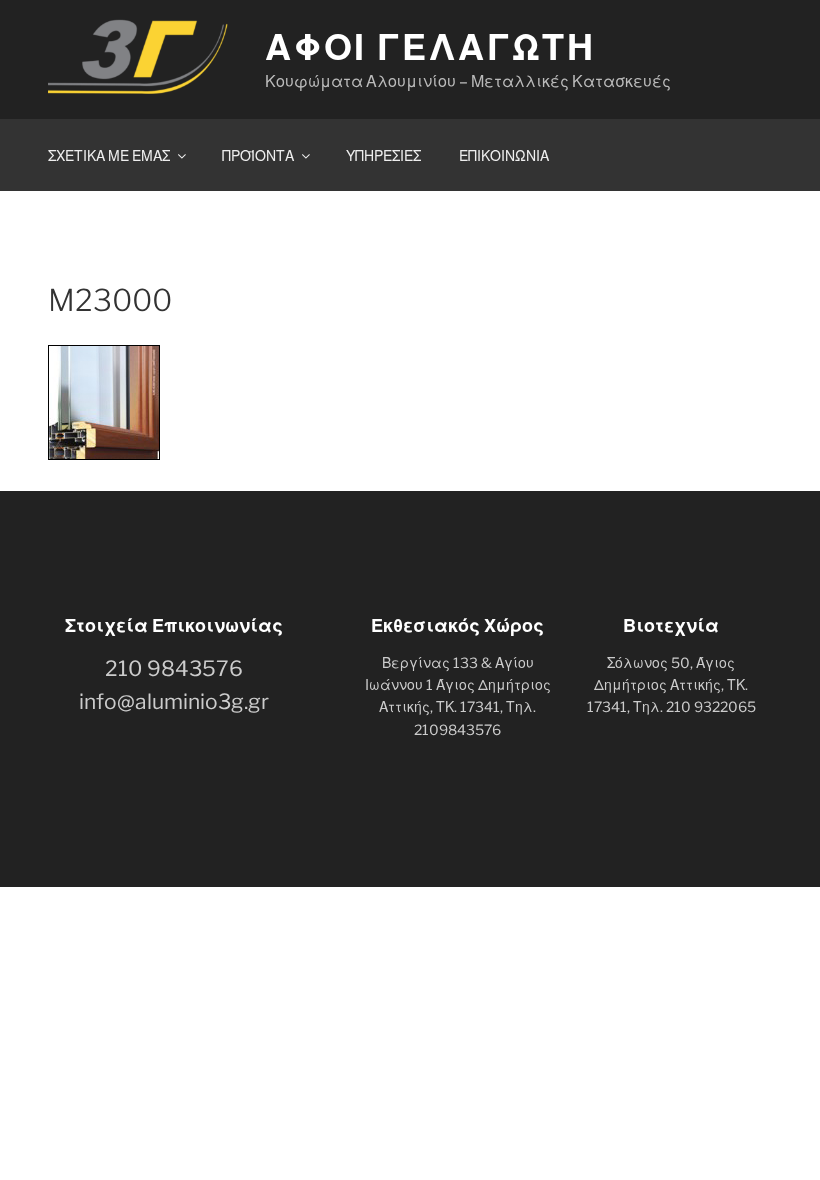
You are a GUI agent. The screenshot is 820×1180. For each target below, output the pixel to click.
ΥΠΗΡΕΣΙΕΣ (383, 155)
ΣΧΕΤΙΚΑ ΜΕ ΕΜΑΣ (109, 155)
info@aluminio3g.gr (174, 701)
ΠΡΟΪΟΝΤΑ (258, 155)
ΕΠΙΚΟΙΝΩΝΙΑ (504, 155)
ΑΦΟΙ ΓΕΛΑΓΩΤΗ (430, 47)
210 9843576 (174, 668)
